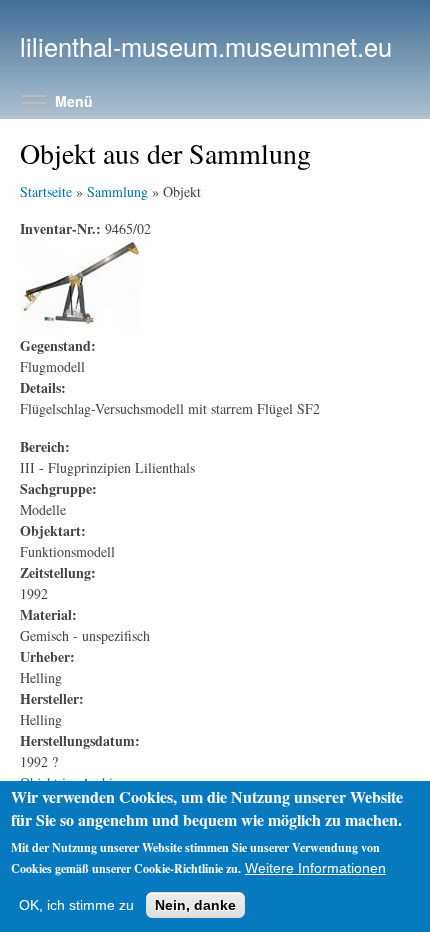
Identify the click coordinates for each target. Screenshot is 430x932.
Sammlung (117, 191)
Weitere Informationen (315, 868)
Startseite (46, 191)
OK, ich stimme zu (76, 905)
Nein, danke (195, 905)
